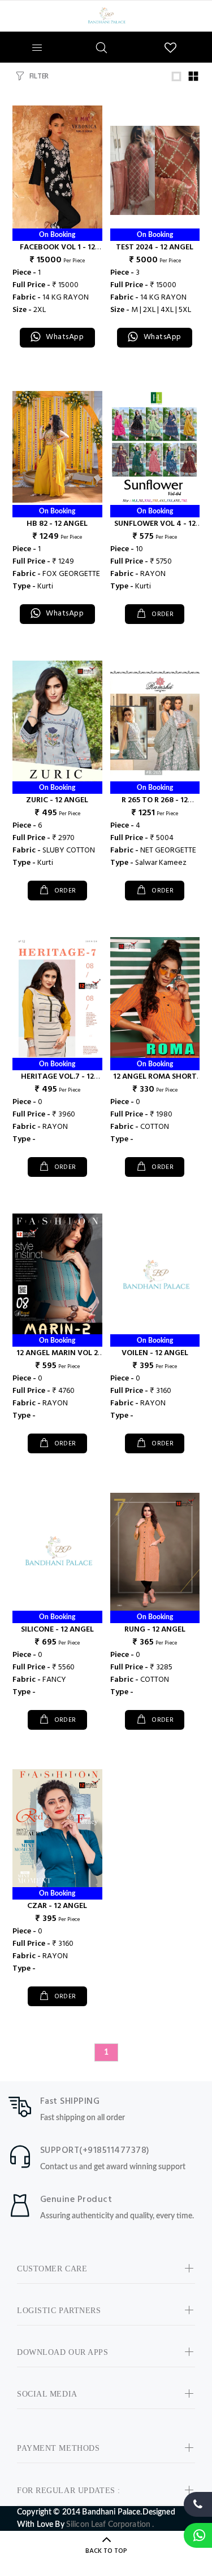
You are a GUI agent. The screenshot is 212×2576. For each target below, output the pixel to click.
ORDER (162, 614)
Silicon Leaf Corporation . (110, 2525)
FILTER (39, 76)
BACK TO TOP (106, 2551)
